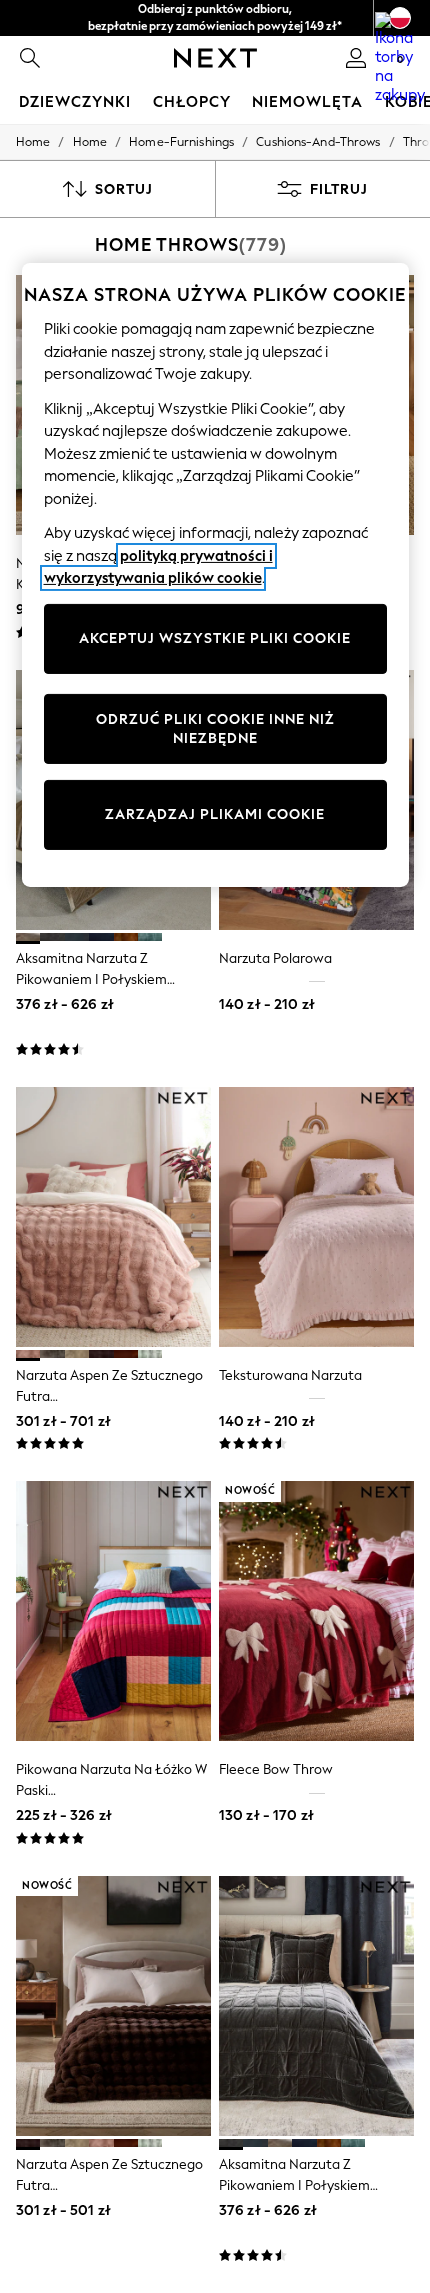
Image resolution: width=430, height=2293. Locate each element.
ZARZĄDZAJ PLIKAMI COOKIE (215, 814)
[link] (30, 58)
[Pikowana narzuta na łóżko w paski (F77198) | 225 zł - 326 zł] (113, 1611)
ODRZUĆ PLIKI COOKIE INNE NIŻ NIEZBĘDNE (215, 729)
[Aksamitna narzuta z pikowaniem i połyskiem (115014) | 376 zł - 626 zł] (316, 2006)
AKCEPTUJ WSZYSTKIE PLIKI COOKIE (215, 638)
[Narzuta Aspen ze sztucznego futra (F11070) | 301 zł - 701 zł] (113, 1217)
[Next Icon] (215, 58)
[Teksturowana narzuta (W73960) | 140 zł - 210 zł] (316, 1217)
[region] (215, 575)
